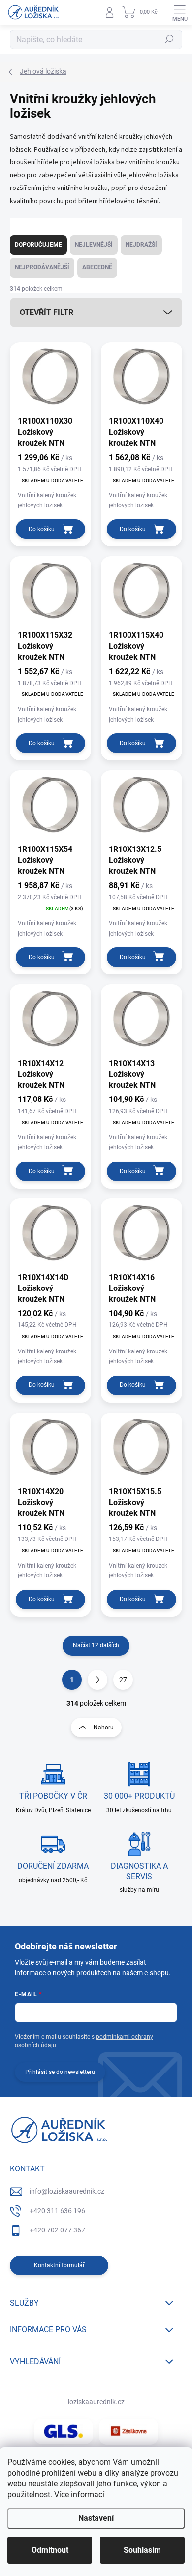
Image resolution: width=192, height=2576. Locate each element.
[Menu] (180, 12)
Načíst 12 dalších (96, 1645)
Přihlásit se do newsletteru (60, 2072)
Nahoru (104, 1728)
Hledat (169, 39)
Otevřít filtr (47, 312)
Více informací (79, 2495)
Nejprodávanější (42, 267)
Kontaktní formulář (59, 2265)
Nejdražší (141, 245)
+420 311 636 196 (57, 2211)
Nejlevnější (94, 245)
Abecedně (97, 267)
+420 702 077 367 (57, 2230)
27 (123, 1680)
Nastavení (96, 2518)
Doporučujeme (38, 245)
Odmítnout (50, 2550)
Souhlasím (142, 2550)
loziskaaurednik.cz (96, 2402)
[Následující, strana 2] (97, 1680)
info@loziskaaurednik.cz (67, 2191)
